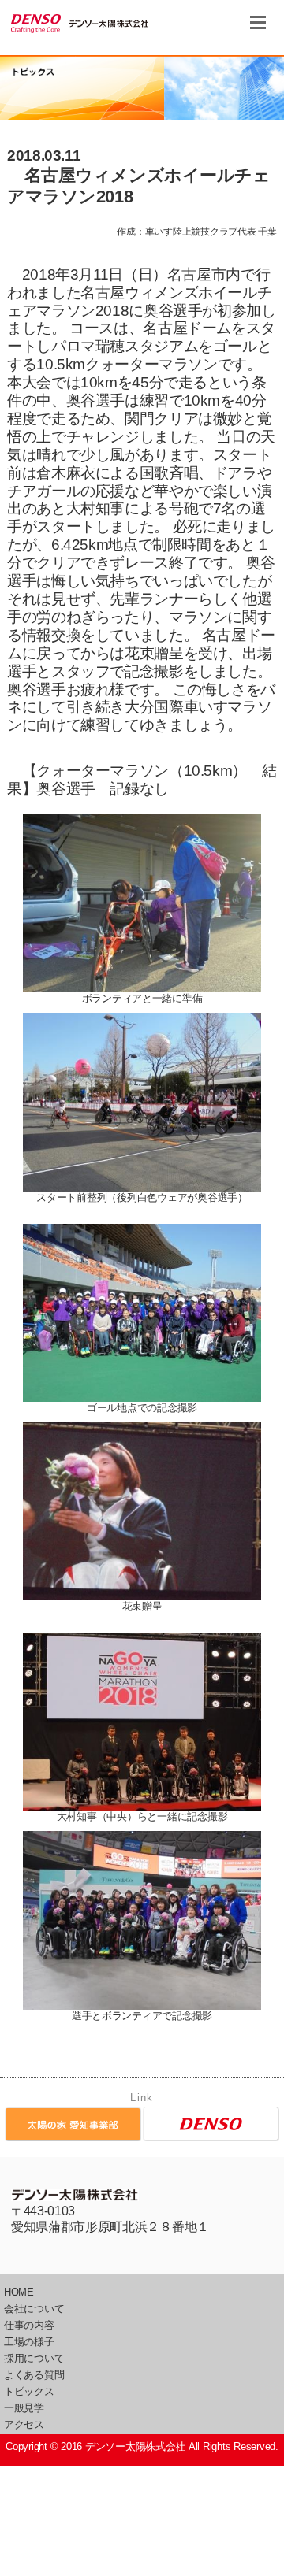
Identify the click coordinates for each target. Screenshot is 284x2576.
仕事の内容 (29, 2325)
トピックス (29, 2391)
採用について (34, 2358)
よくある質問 (34, 2375)
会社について (34, 2309)
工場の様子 (29, 2342)
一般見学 (24, 2408)
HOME (19, 2292)
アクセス (24, 2424)
